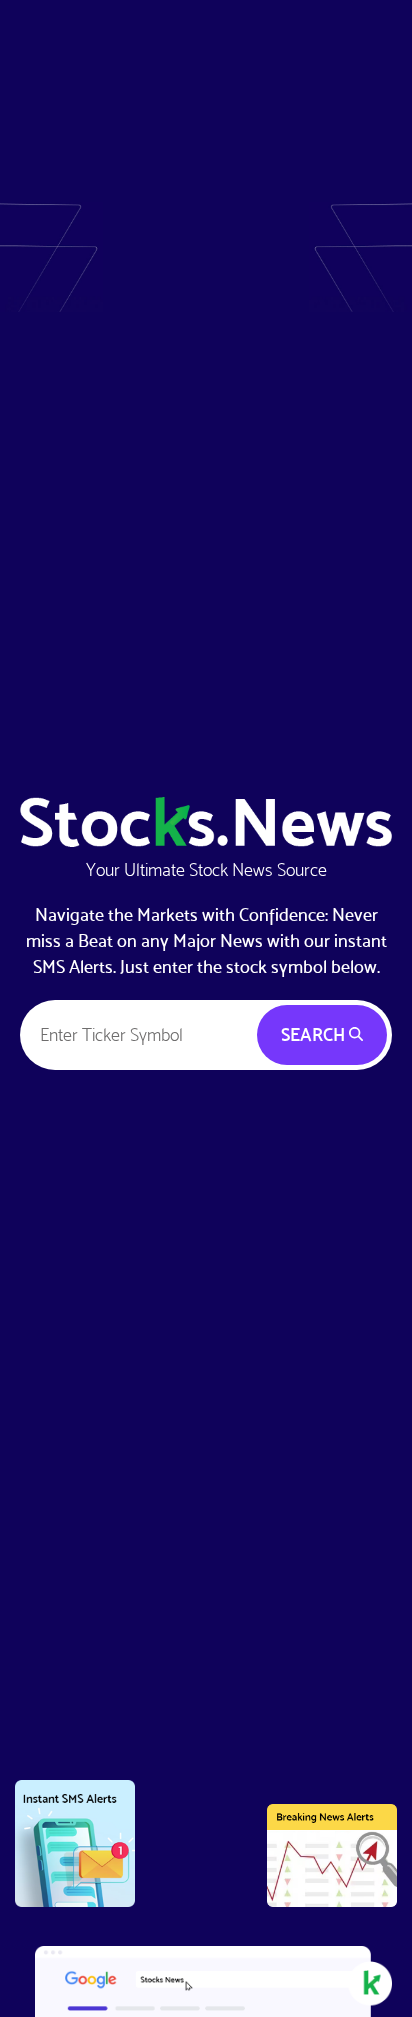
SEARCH (315, 1034)
